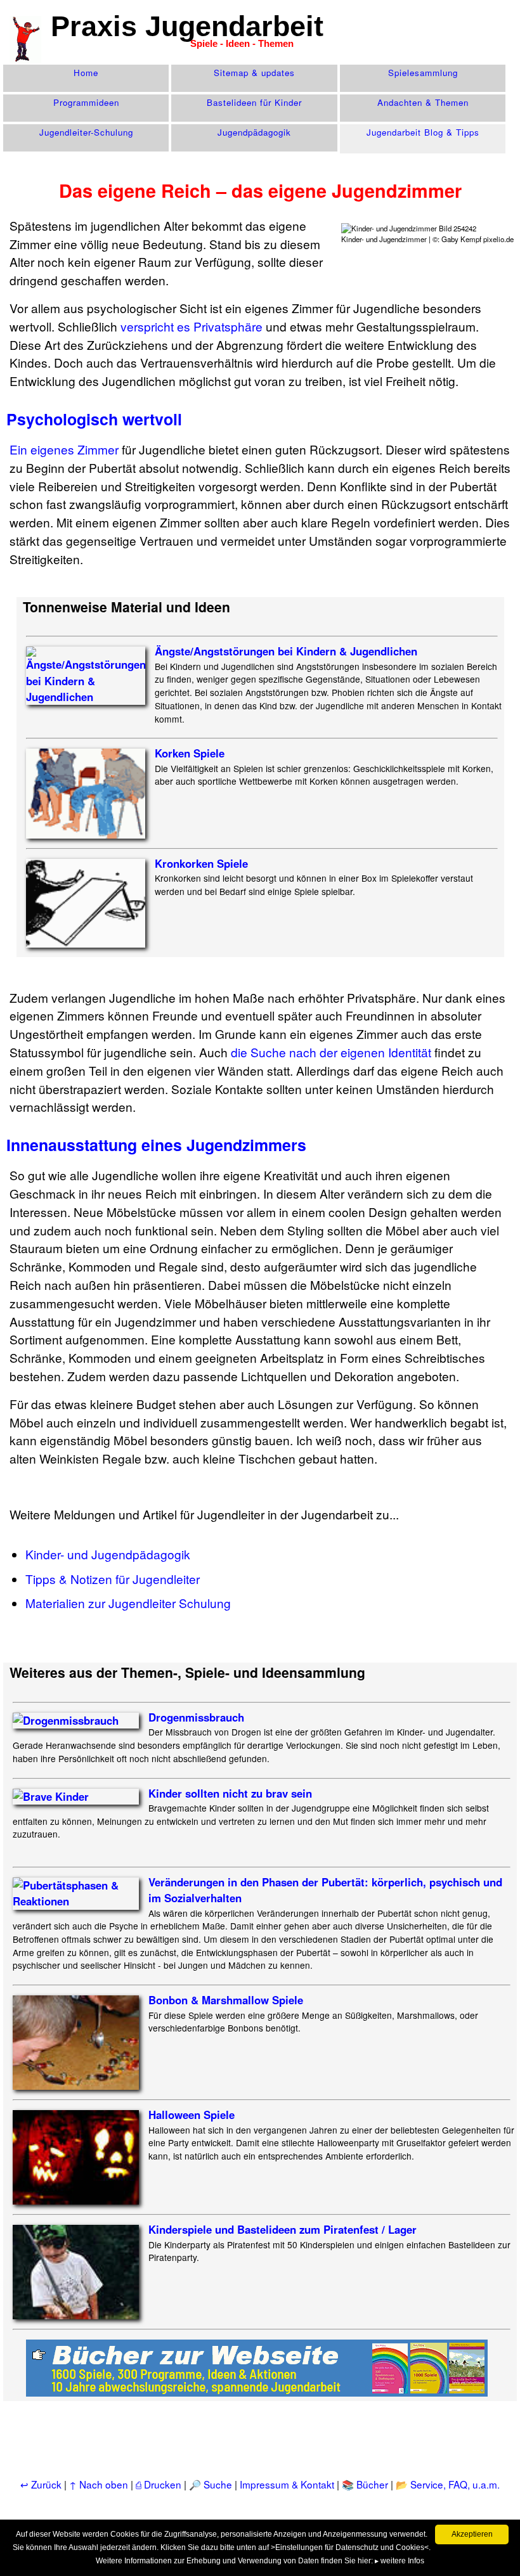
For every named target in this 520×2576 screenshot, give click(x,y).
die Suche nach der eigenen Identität (331, 1052)
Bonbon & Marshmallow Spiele (226, 2000)
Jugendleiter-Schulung (86, 132)
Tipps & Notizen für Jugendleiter (113, 1579)
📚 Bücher (365, 2484)
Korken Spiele (190, 753)
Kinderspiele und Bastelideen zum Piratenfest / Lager (283, 2229)
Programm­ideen (86, 102)
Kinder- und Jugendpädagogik (108, 1554)
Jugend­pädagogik (254, 132)
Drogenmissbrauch (196, 1717)
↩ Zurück (41, 2484)
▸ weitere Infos (400, 2561)
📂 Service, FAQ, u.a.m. (448, 2484)
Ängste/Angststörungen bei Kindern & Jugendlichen (286, 651)
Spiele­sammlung (423, 73)
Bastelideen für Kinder (254, 102)
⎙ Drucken (160, 2484)
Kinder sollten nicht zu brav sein (230, 1793)
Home (86, 73)
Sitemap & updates (254, 73)
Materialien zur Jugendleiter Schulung (128, 1603)
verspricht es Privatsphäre (192, 326)
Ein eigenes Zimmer (64, 449)
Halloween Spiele (192, 2115)
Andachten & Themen (423, 102)
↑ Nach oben (99, 2484)
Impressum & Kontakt (287, 2484)
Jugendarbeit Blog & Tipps (423, 132)
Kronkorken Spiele (201, 863)
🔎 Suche (211, 2484)
